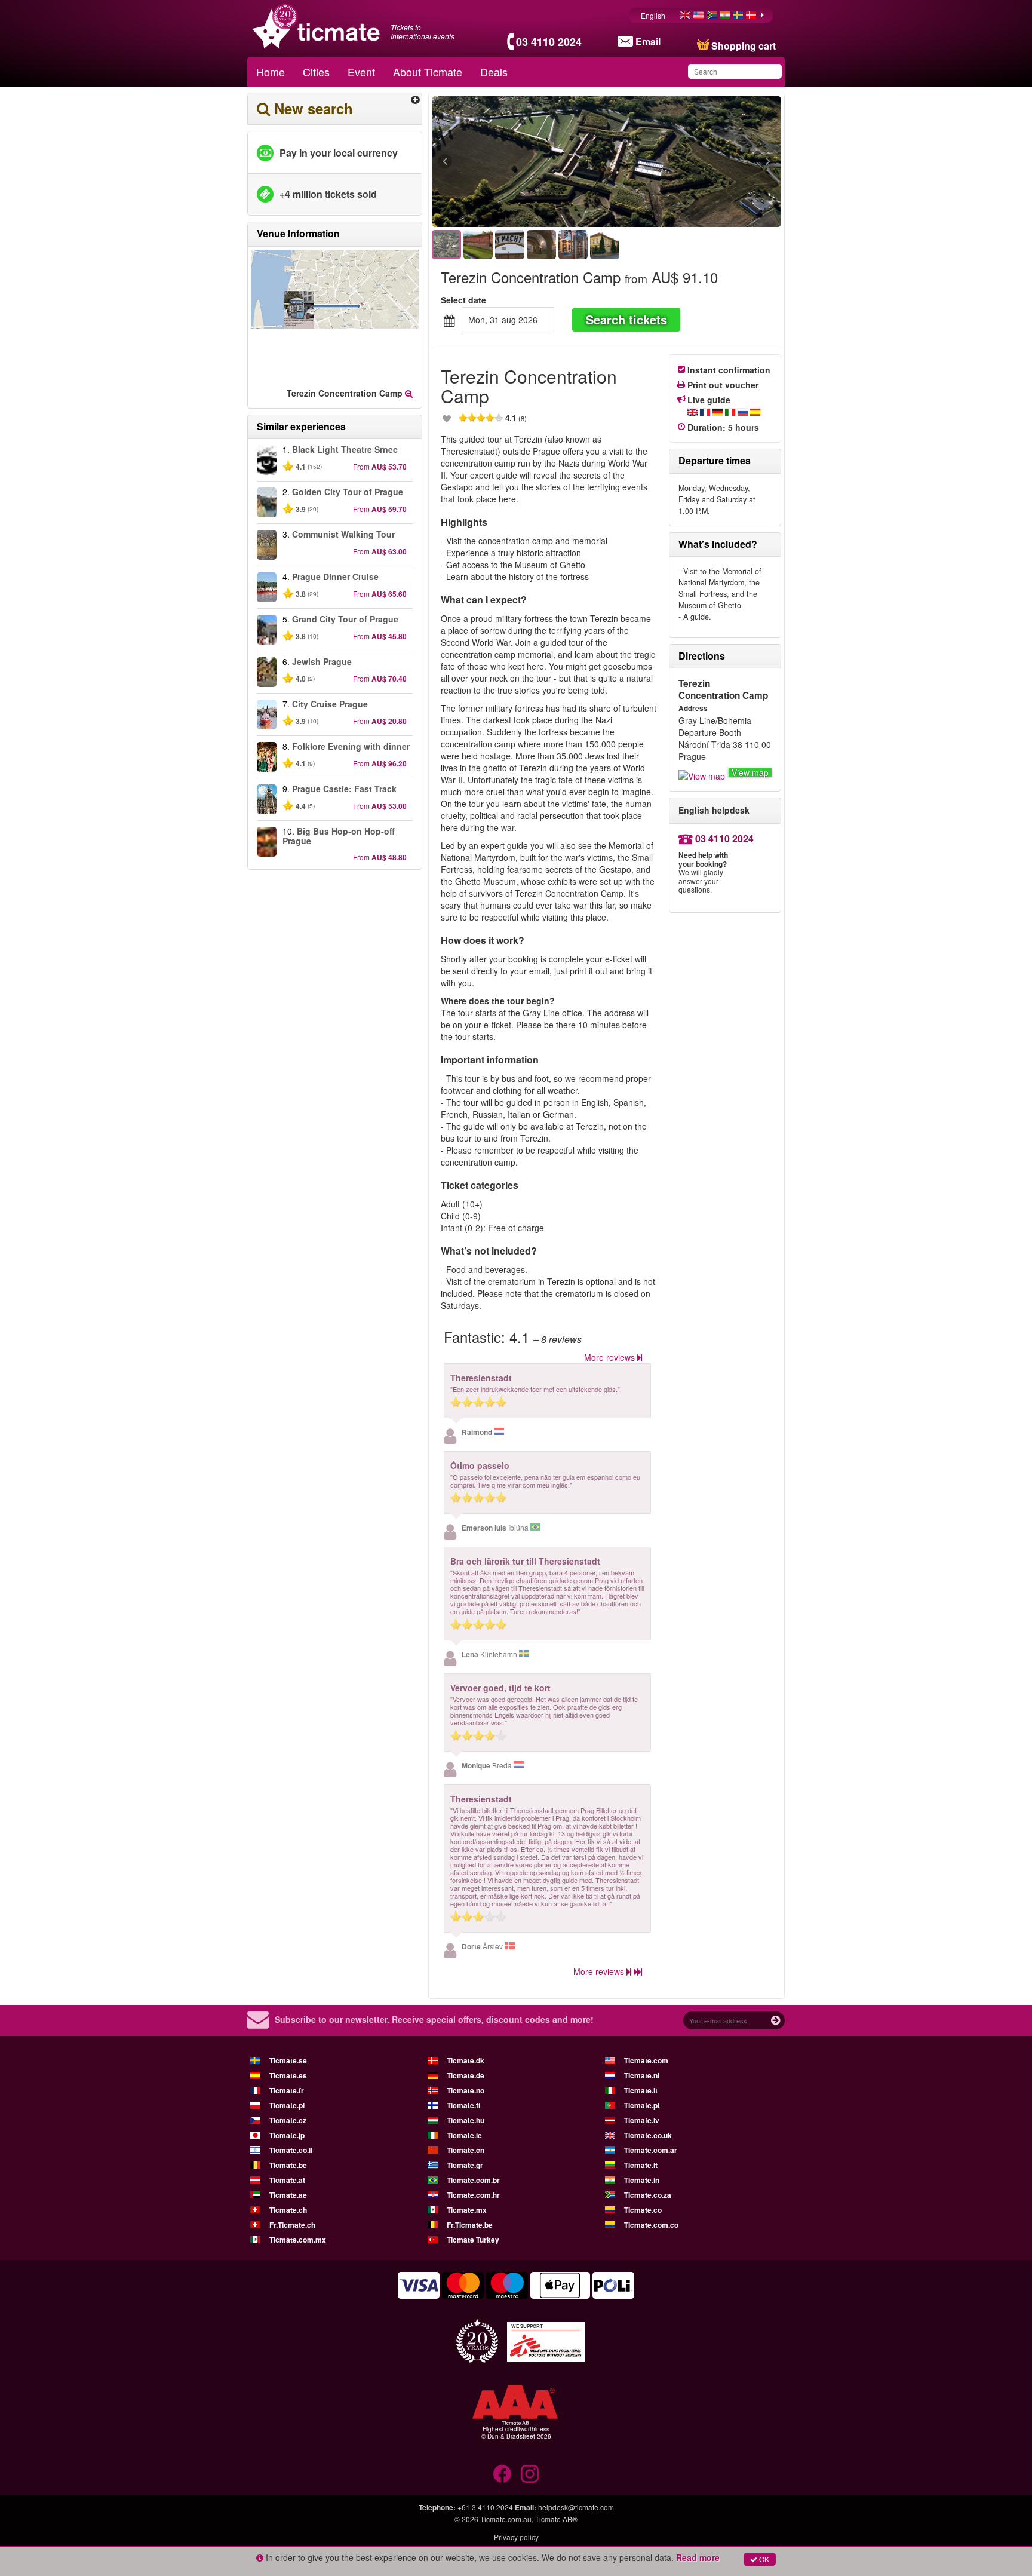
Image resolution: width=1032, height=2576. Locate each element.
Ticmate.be (288, 2165)
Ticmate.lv (642, 2120)
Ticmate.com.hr (473, 2195)
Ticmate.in (642, 2180)
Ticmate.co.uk (648, 2135)
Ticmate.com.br (473, 2180)
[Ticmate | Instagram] (530, 2474)
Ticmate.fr (287, 2090)
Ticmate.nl (642, 2075)
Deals (494, 72)
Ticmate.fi (463, 2105)
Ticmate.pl (287, 2105)
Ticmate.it (641, 2090)
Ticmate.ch (288, 2210)
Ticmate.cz (288, 2120)
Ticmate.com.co (651, 2225)
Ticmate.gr (465, 2165)
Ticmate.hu (466, 2120)
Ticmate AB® (556, 2519)
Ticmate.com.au (506, 2519)
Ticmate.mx (467, 2210)
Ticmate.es (288, 2075)
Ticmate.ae (288, 2195)
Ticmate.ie (464, 2135)
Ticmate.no (466, 2090)
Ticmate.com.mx (298, 2240)
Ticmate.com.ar (651, 2150)
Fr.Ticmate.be (470, 2225)
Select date (463, 300)
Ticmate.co (643, 2210)
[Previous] (510, 162)
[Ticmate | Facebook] (502, 2474)
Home (271, 72)
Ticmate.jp (287, 2135)
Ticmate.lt (641, 2165)
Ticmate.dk (466, 2060)
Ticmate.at (287, 2180)
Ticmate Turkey (473, 2240)
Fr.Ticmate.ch (292, 2225)
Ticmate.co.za (648, 2195)
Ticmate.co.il (291, 2150)
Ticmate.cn (466, 2150)
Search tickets (626, 319)
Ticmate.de (466, 2075)
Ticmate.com (646, 2060)
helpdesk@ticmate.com (576, 2507)
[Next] (703, 162)
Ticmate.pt (642, 2105)
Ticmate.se (288, 2060)
